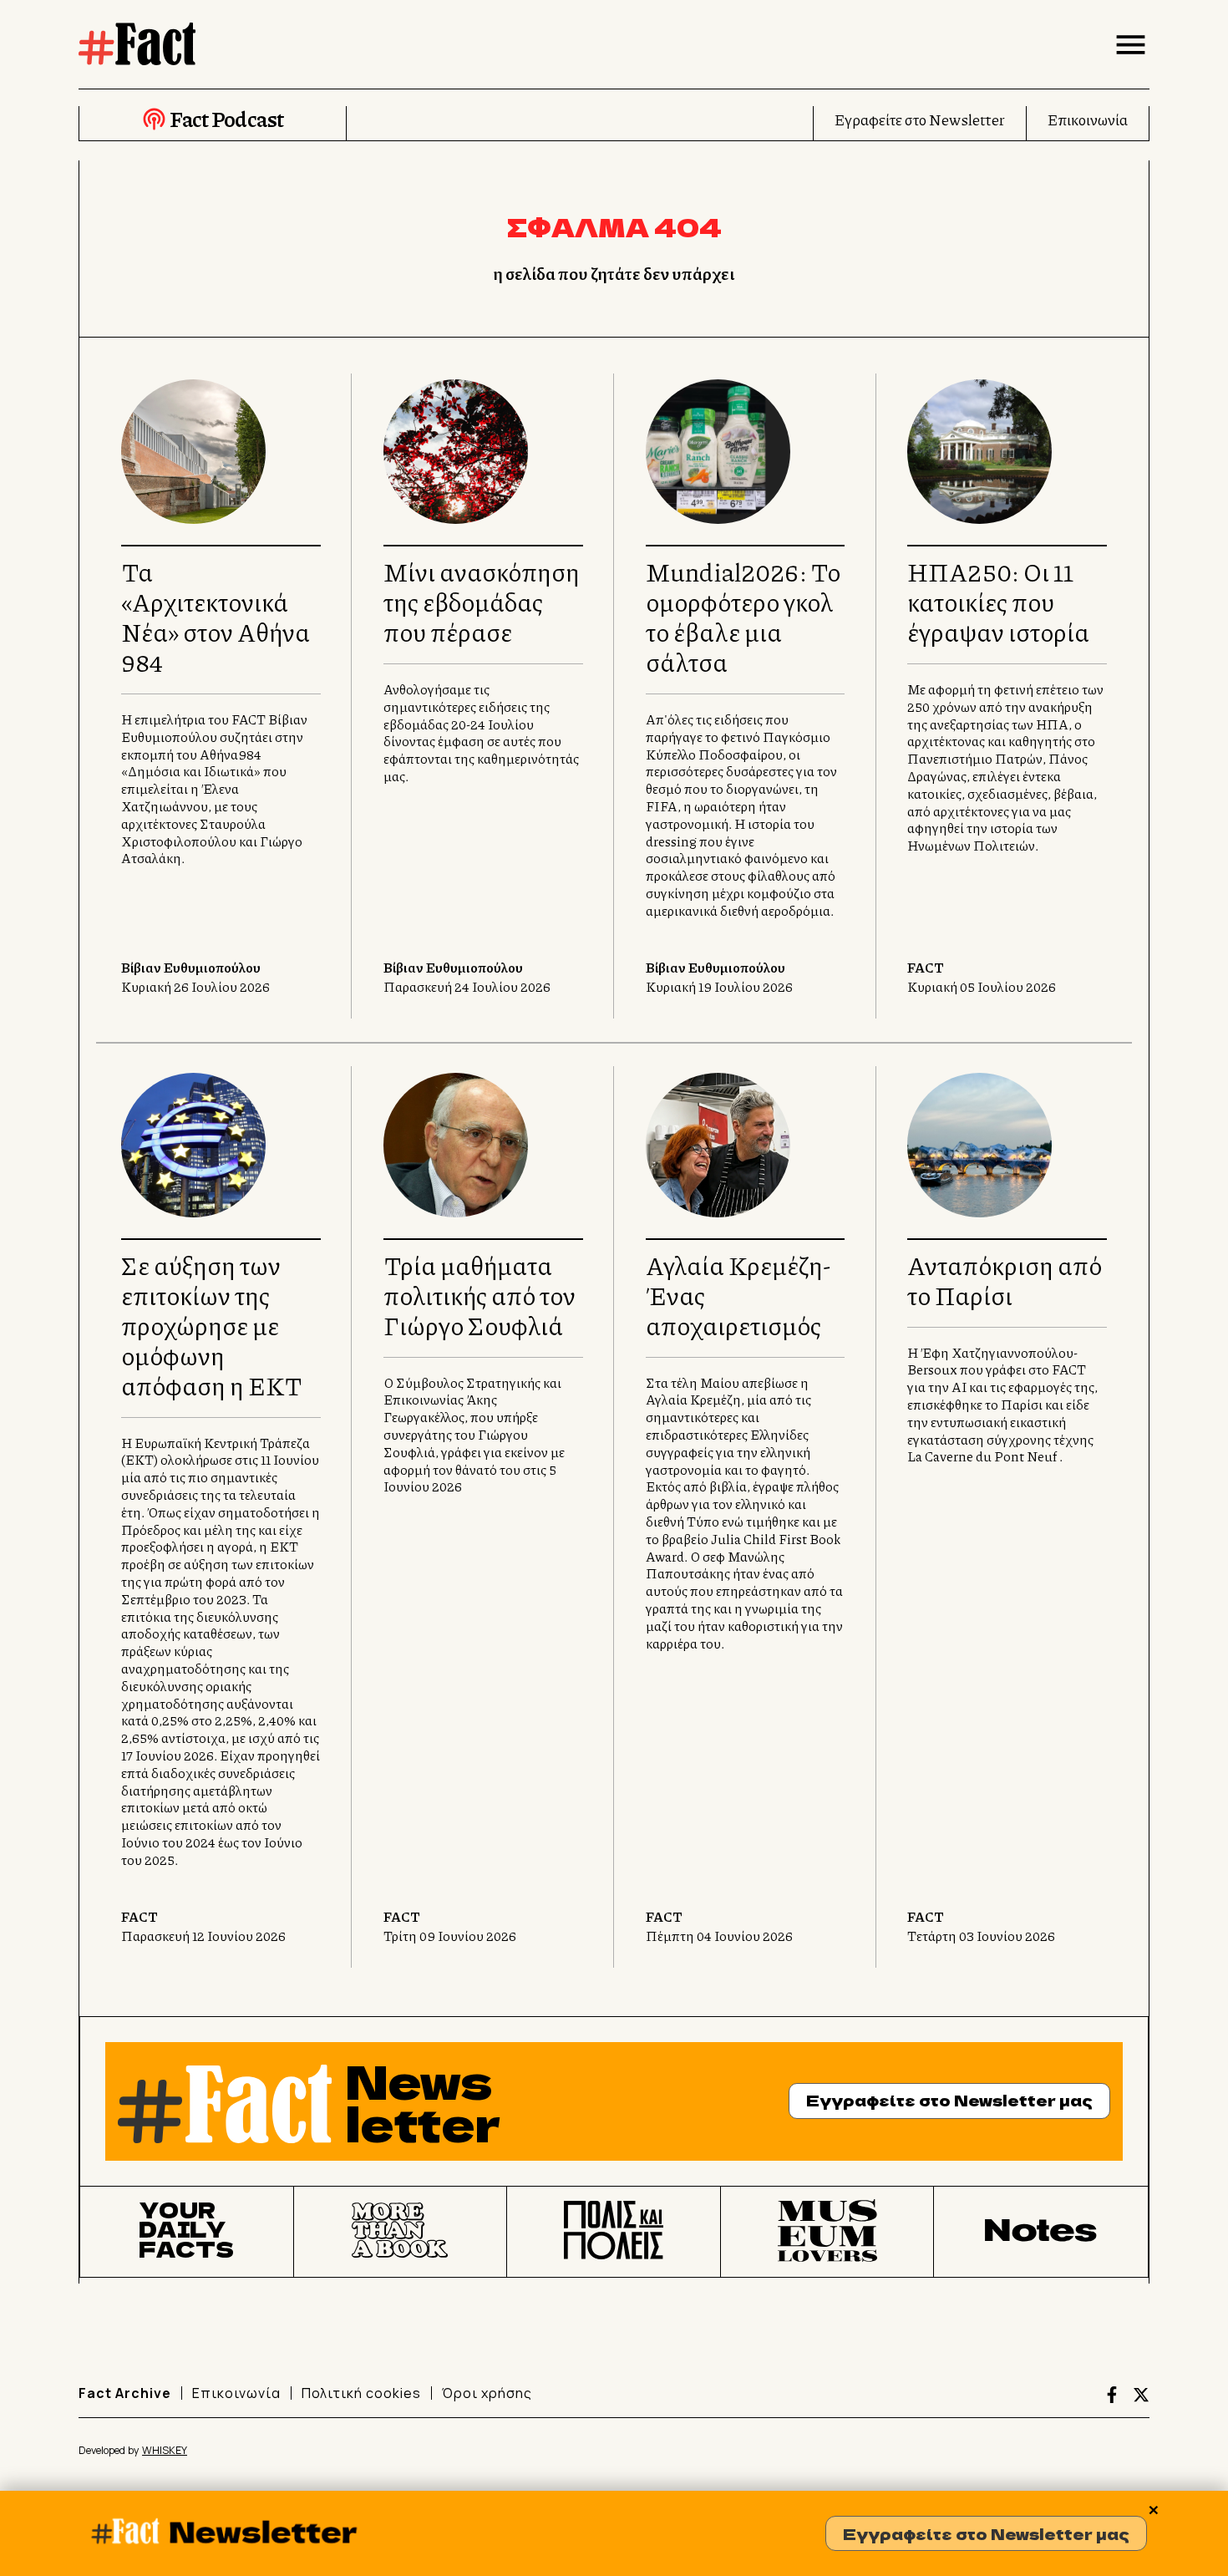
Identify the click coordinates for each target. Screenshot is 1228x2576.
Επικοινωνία (1088, 119)
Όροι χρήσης (487, 2393)
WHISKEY (165, 2450)
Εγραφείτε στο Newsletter (920, 119)
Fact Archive (125, 2393)
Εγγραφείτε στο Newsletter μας (986, 2533)
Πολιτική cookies (361, 2393)
